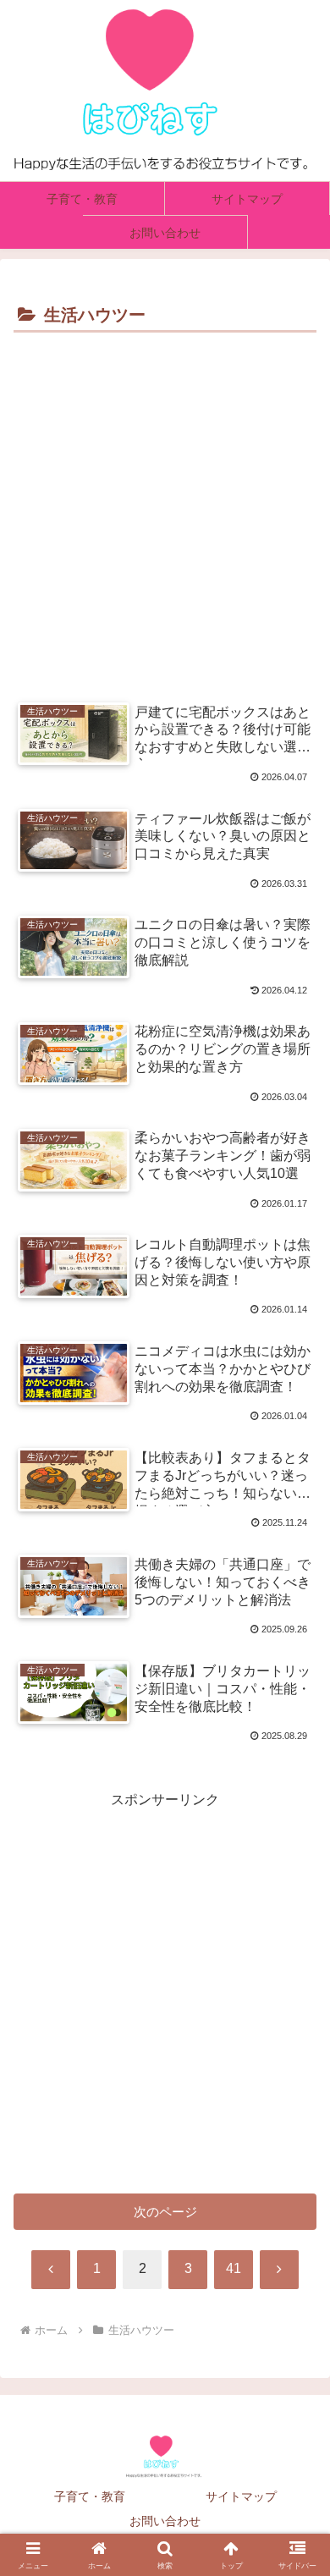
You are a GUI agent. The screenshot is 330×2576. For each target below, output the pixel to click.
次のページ (165, 2212)
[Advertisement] (165, 511)
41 (234, 2268)
